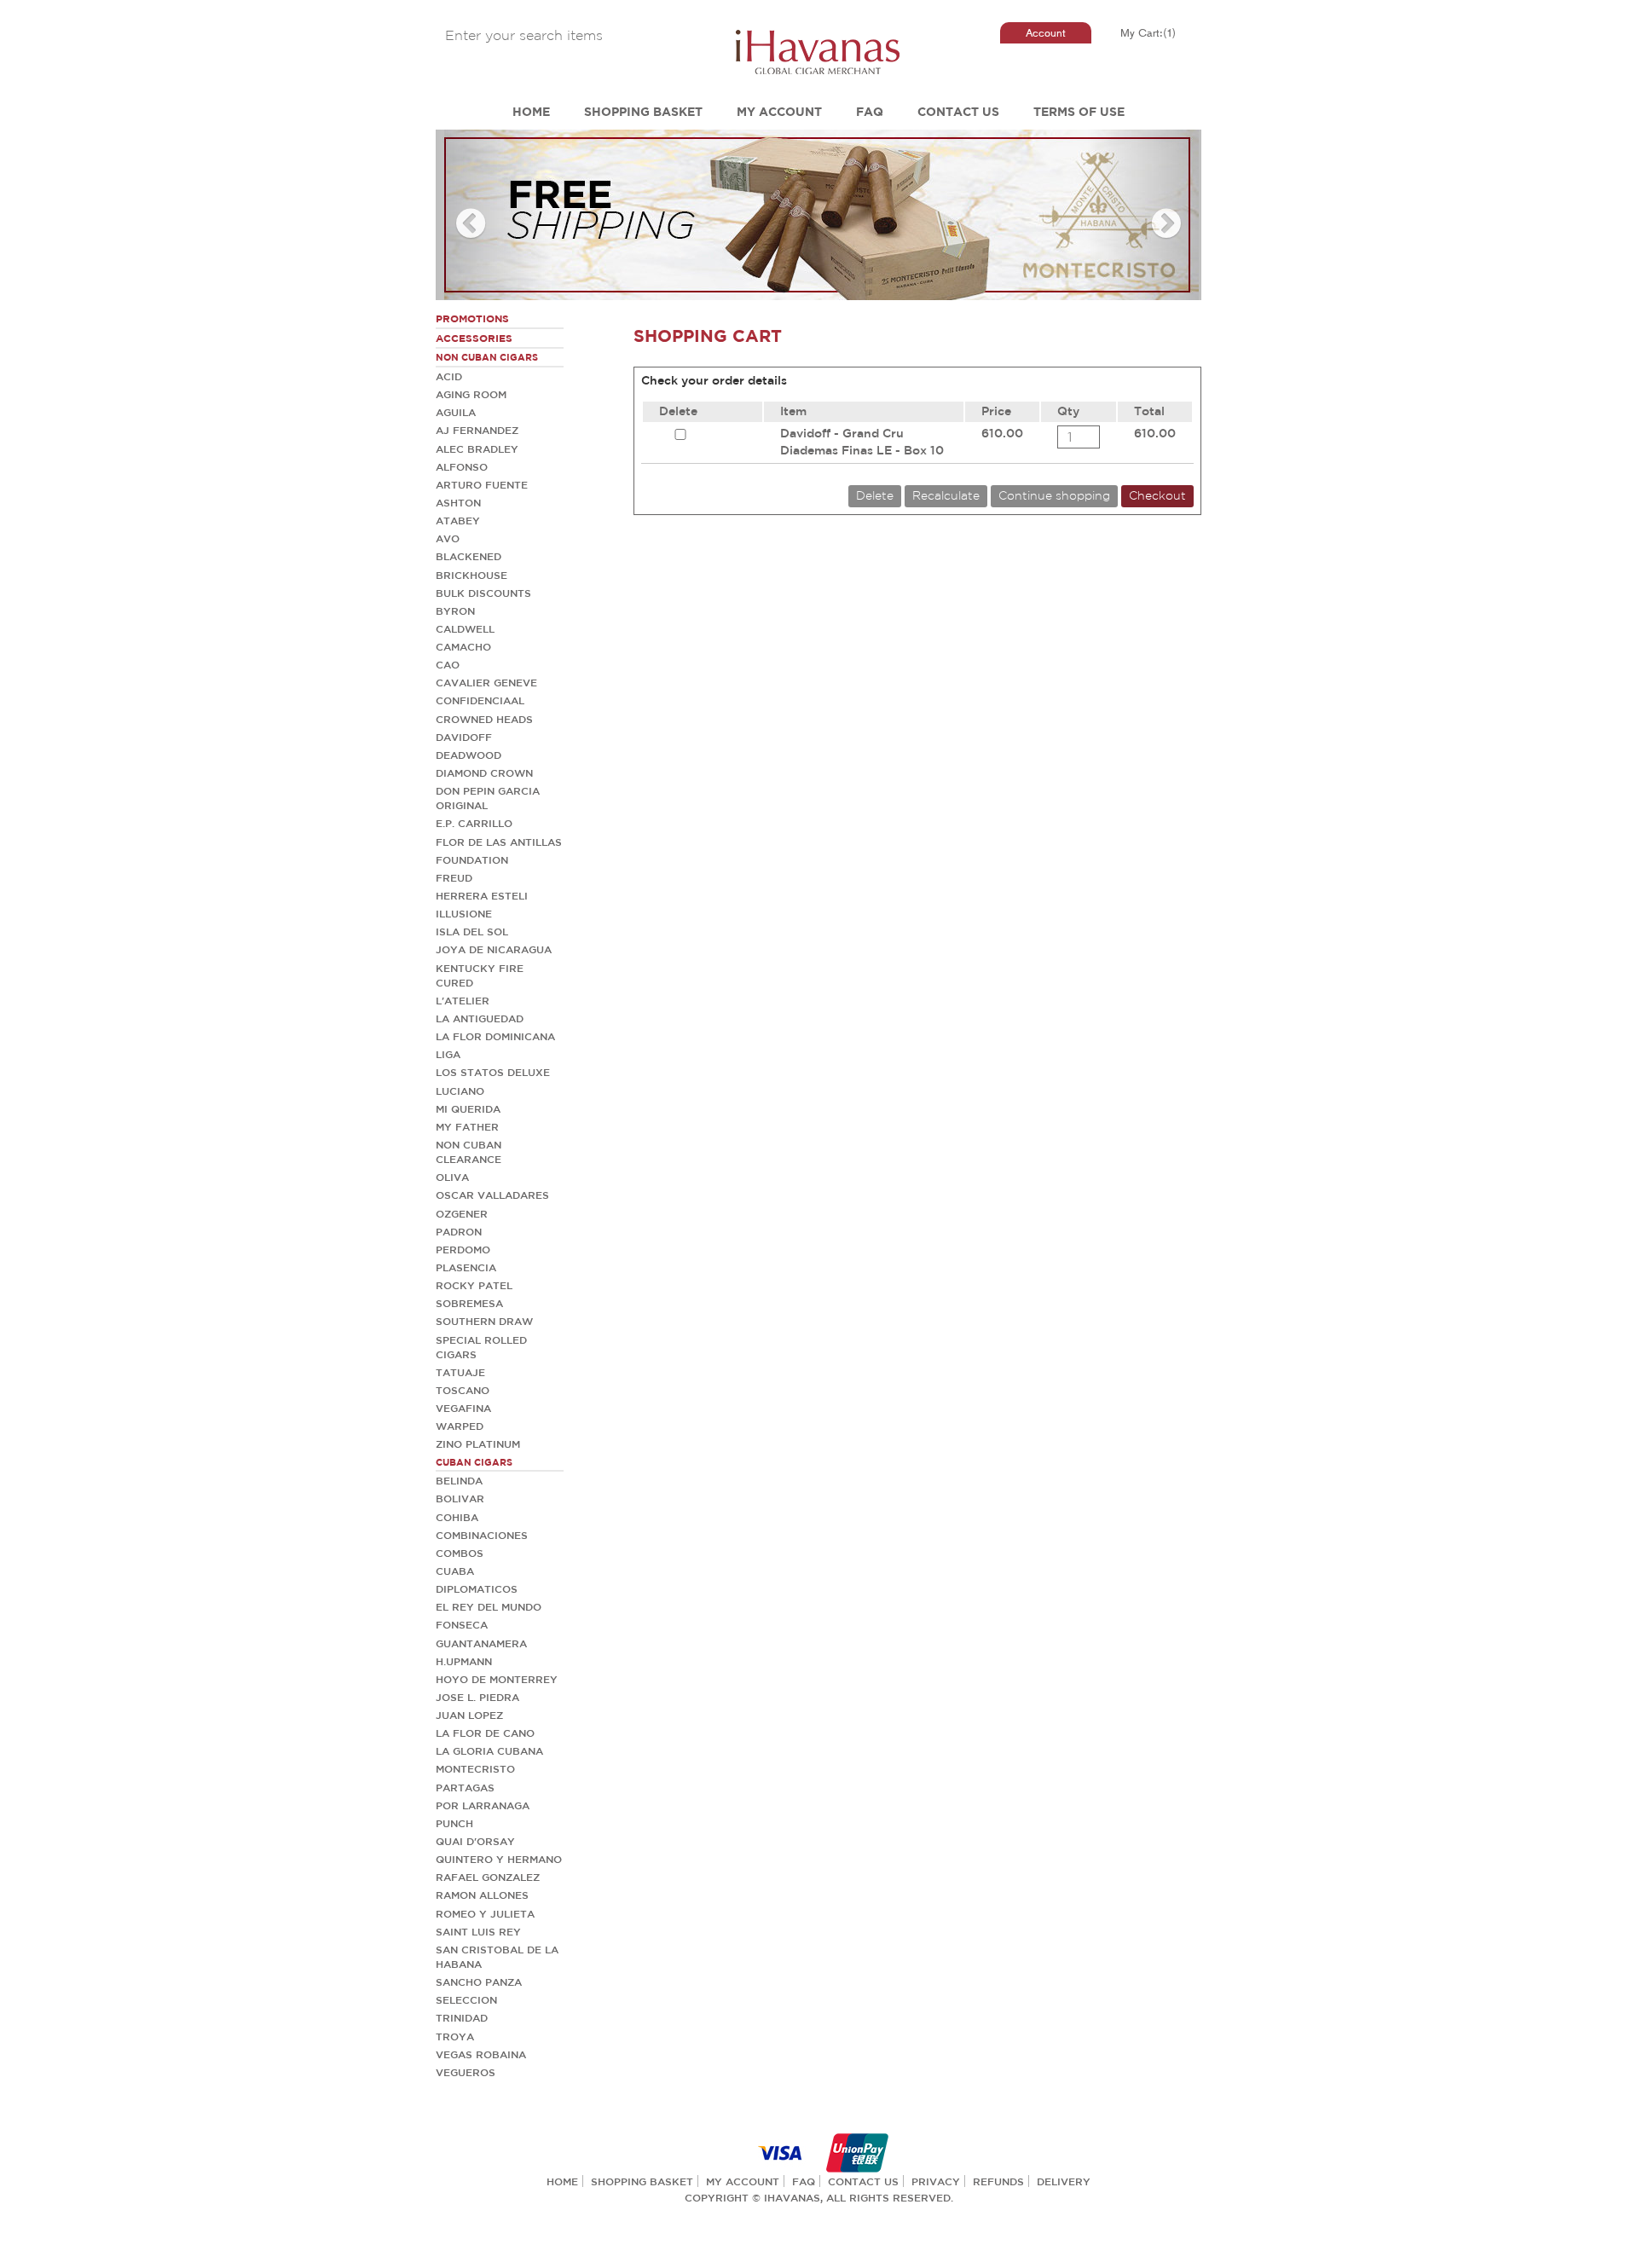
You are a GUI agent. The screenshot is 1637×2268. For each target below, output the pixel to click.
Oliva (452, 1177)
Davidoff (464, 737)
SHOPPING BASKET (643, 111)
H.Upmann (464, 1661)
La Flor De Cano (485, 1733)
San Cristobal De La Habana (497, 1956)
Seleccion (466, 1999)
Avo (448, 538)
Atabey (458, 520)
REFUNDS (998, 2181)
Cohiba (457, 1517)
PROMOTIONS (472, 318)
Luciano (460, 1091)
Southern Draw (484, 1321)
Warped (460, 1426)
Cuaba (455, 1571)
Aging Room (471, 394)
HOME (531, 111)
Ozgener (462, 1213)
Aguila (456, 412)
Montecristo (475, 1768)
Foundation (472, 859)
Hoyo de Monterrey (497, 1679)
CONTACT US (958, 111)
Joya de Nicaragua (494, 949)
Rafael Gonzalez (488, 1877)
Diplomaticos (477, 1588)
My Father (467, 1126)
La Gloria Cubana (489, 1750)
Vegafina (463, 1408)
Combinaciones (482, 1535)
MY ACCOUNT (779, 111)
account (1046, 33)
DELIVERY (1064, 2181)
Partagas (465, 1787)
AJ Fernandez (477, 430)
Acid (449, 376)
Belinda (459, 1480)
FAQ (870, 111)
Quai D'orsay (475, 1841)
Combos (460, 1553)
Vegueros (466, 2072)
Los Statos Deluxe (493, 1072)
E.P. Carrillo (474, 823)
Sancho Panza (479, 1982)
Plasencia (466, 1267)
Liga (448, 1054)
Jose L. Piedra (477, 1697)
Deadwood (469, 755)
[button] (493, 215)
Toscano (463, 1390)
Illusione (464, 913)
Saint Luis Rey (478, 1931)
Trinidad (462, 2017)
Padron (459, 1231)
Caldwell (465, 628)
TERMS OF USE (1079, 111)
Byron (455, 610)
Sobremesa (469, 1303)
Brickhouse (471, 575)
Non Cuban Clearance (469, 1151)
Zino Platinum (478, 1444)
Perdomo (463, 1249)
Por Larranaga (483, 1805)
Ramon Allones (482, 1895)
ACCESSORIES (474, 338)
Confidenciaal (480, 700)
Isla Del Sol (472, 931)
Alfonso (462, 466)
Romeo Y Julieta (485, 1913)
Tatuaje (460, 1372)
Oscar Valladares (492, 1195)
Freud (454, 877)
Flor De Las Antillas (499, 842)
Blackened (469, 556)
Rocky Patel (474, 1285)
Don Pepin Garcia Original (488, 798)
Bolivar (460, 1498)
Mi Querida (468, 1108)
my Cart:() (1148, 33)
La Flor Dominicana (495, 1036)
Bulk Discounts (483, 593)
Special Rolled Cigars (481, 1347)
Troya (455, 2036)
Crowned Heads (484, 719)
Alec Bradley (477, 448)
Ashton (458, 502)
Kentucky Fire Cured (480, 975)
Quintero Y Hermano (499, 1859)
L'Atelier (463, 1000)
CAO (448, 664)
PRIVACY (936, 2181)
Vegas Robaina (481, 2054)
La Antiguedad (480, 1018)
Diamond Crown (484, 772)
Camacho (463, 646)
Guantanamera (481, 1643)
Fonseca (462, 1624)
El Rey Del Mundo (489, 1606)
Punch (454, 1823)
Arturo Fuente (482, 484)
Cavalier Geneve (486, 682)
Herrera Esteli (482, 895)
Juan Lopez (469, 1715)
